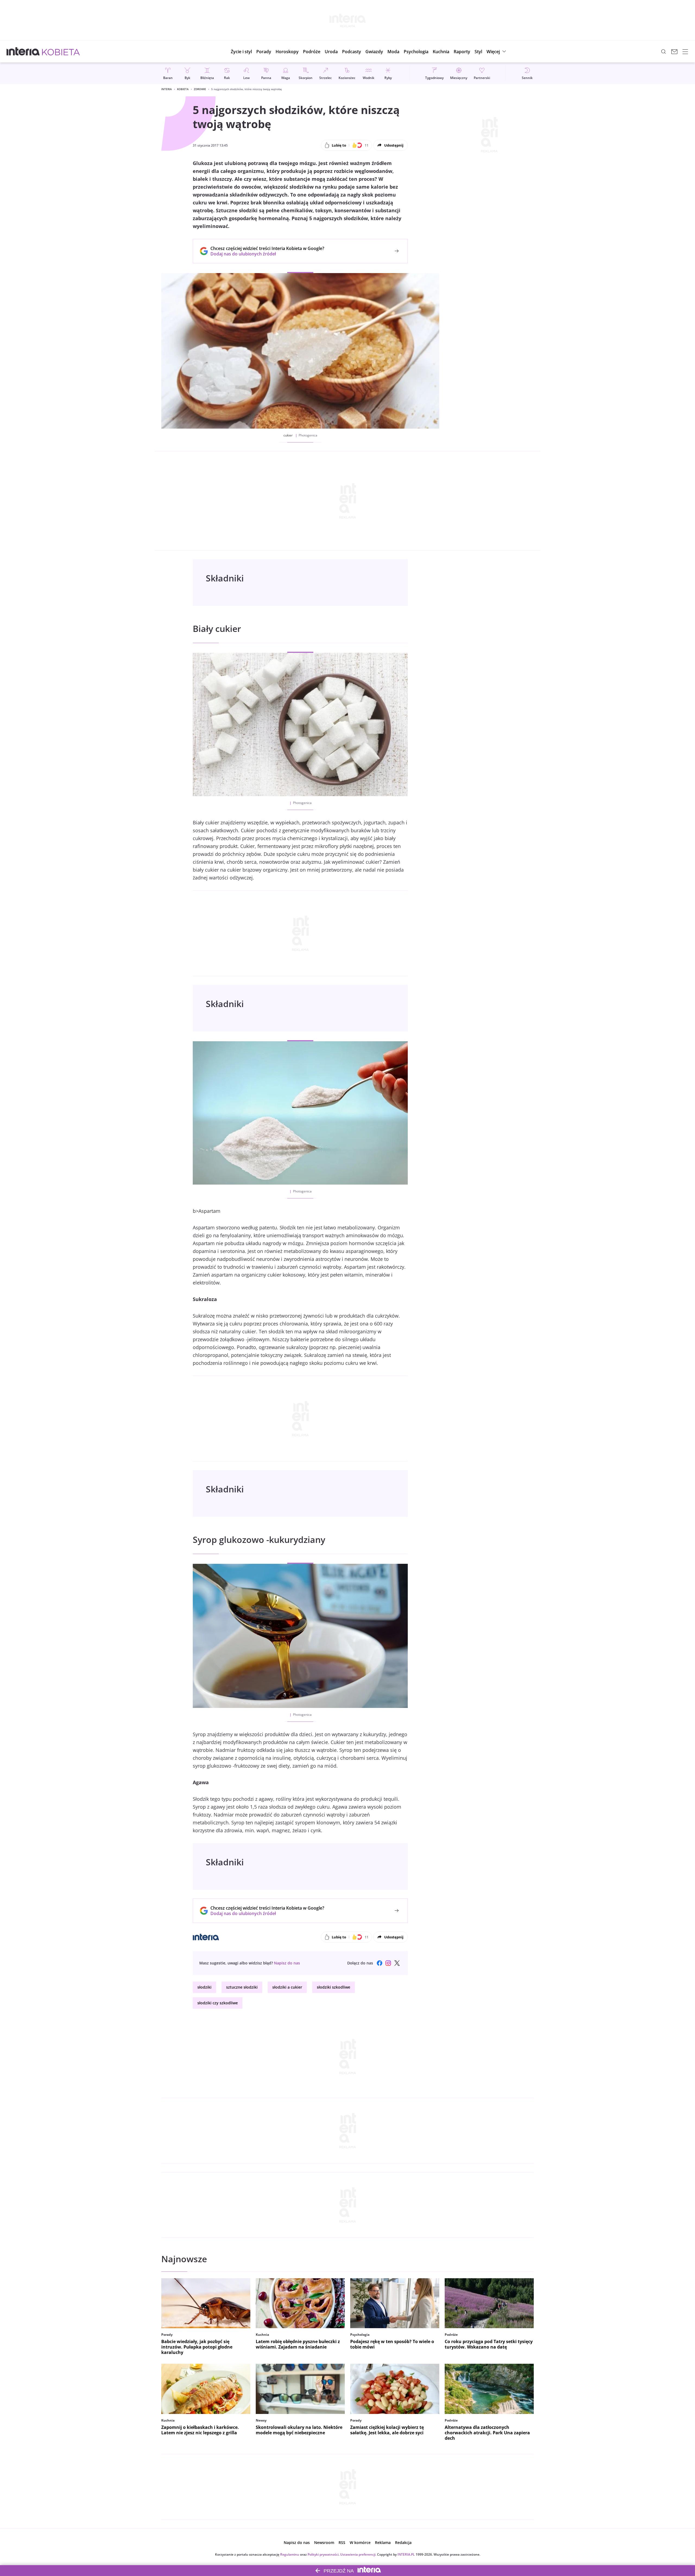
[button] (287, 52)
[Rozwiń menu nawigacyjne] (685, 52)
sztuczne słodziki (242, 1987)
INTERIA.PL (406, 2554)
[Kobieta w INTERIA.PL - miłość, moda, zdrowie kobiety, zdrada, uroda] (61, 52)
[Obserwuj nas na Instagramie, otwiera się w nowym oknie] (388, 1963)
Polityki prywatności (323, 2554)
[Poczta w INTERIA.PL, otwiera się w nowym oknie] (674, 52)
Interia (167, 89)
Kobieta (183, 89)
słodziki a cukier (287, 1987)
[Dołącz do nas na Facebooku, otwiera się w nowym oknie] (380, 1963)
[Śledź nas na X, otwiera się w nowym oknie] (397, 1963)
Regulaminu (290, 2554)
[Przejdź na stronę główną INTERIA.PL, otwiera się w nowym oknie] (23, 52)
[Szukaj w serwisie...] (664, 52)
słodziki (204, 1987)
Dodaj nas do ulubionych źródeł (267, 254)
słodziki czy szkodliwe (218, 2003)
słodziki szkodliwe (334, 1987)
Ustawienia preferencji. (358, 2554)
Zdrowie (200, 89)
